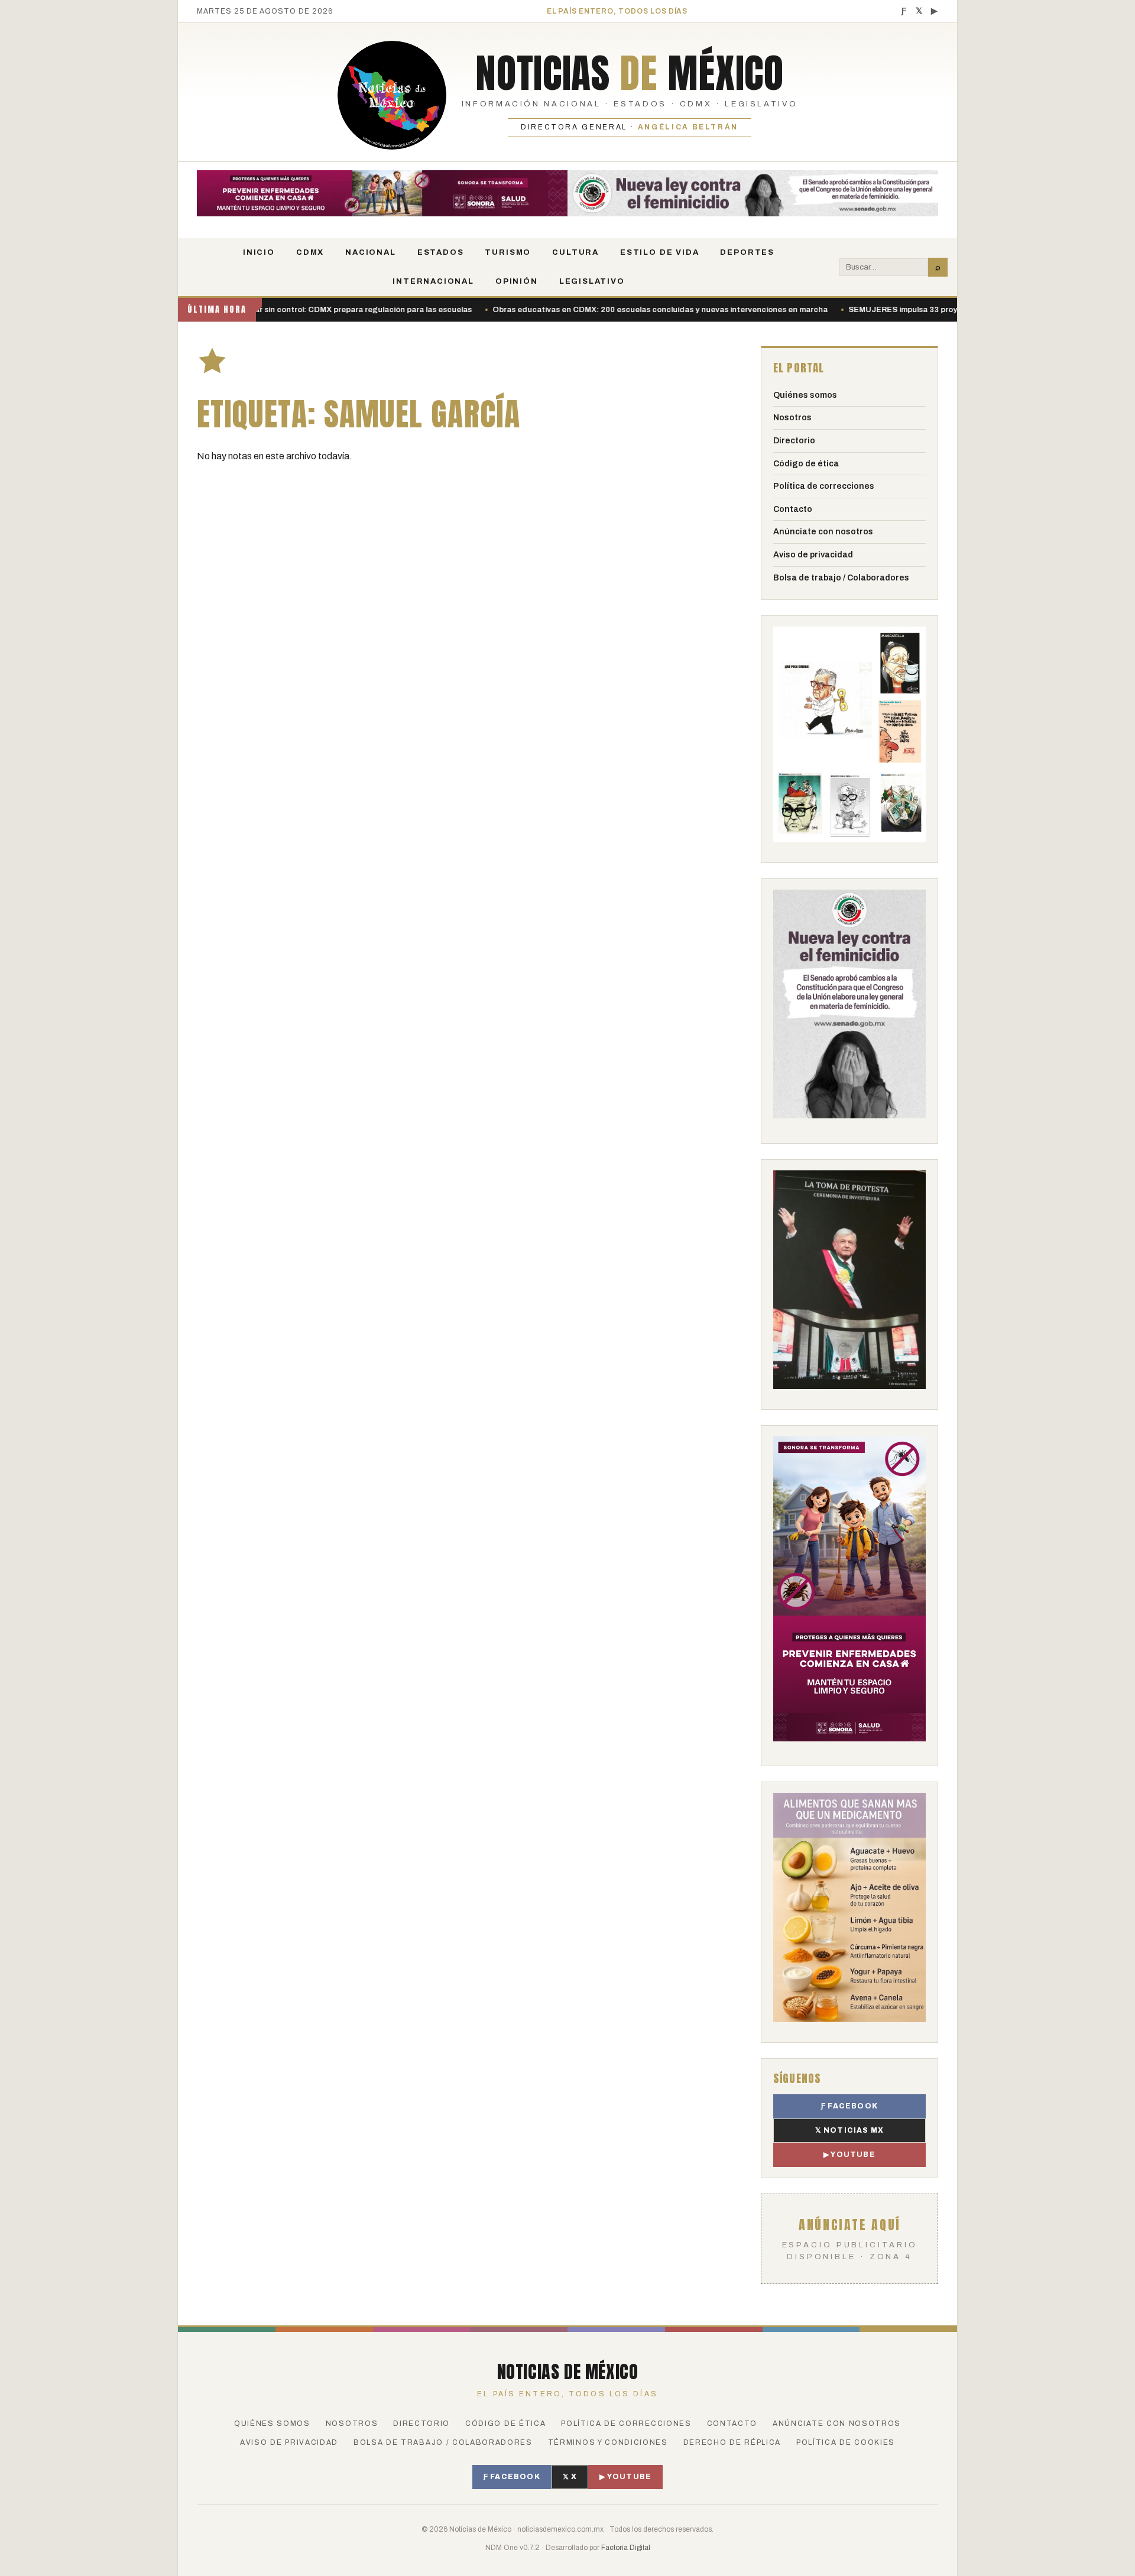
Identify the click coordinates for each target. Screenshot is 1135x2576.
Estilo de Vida (659, 252)
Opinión (517, 281)
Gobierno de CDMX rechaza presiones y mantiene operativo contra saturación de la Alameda (860, 310)
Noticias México (629, 73)
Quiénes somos (805, 395)
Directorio (794, 441)
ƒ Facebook (849, 2106)
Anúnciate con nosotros (823, 532)
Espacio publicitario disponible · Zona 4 (850, 2238)
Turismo (508, 252)
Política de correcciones (824, 486)
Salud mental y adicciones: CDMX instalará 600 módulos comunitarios (534, 310)
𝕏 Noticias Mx (850, 2130)
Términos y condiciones (608, 2442)
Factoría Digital (626, 2548)
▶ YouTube (849, 2155)
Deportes (747, 252)
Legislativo (592, 281)
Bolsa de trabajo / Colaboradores (841, 578)
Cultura (575, 252)
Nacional (371, 252)
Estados (441, 252)
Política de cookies (846, 2442)
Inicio (259, 252)
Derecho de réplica (732, 2442)
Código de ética (806, 464)
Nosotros (792, 418)
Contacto (793, 509)
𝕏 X (570, 2477)
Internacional (433, 281)
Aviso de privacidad (813, 555)
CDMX (310, 252)
